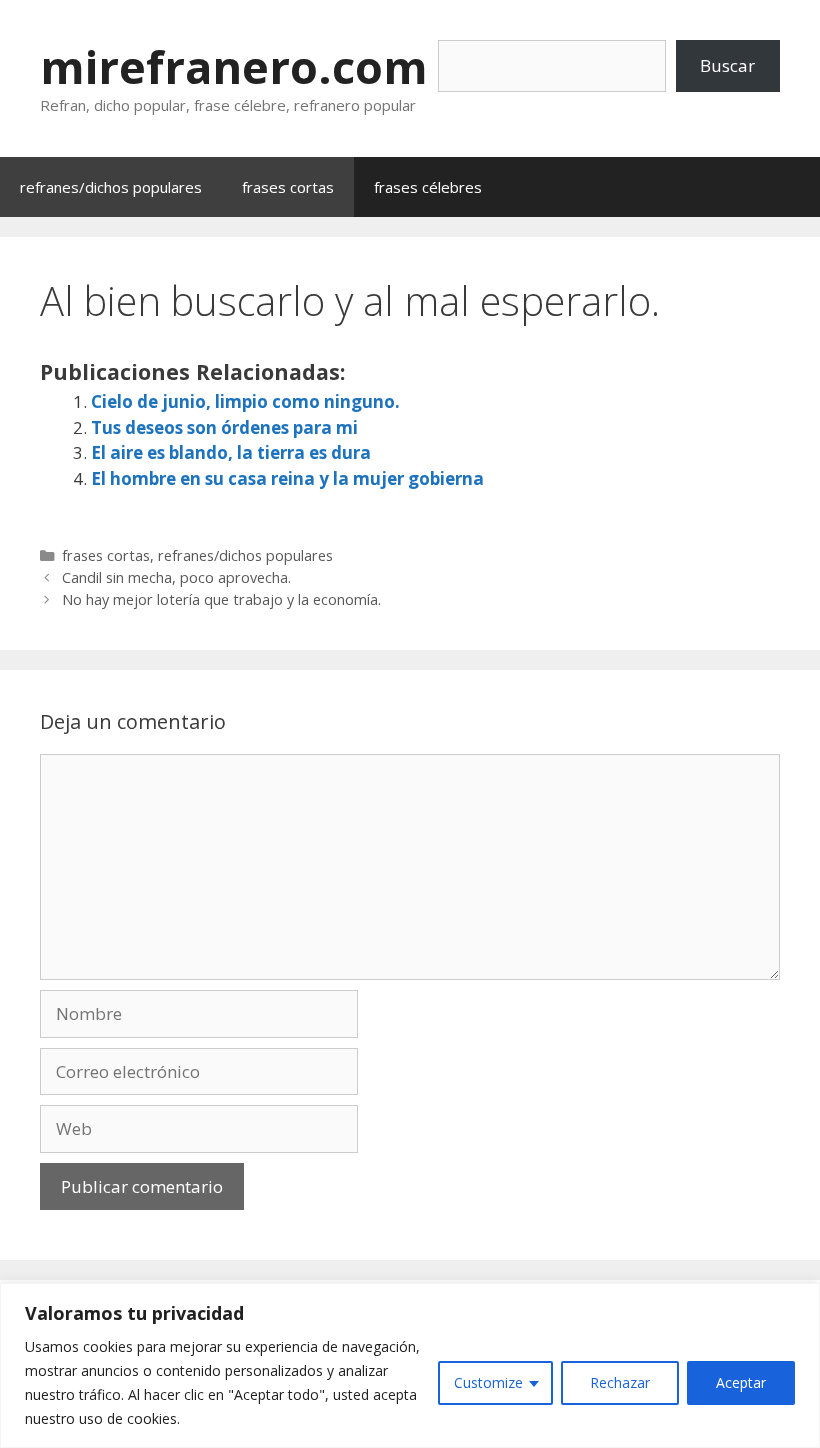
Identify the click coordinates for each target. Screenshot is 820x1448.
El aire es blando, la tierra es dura (231, 452)
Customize (488, 1382)
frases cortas (288, 187)
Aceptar (741, 1382)
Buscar (727, 65)
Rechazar (620, 1382)
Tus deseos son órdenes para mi (224, 427)
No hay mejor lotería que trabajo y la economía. (221, 599)
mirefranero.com (234, 66)
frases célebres (428, 187)
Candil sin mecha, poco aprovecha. (176, 577)
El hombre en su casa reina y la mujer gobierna (287, 478)
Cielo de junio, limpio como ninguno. (245, 401)
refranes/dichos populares (111, 187)
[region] (410, 1365)
